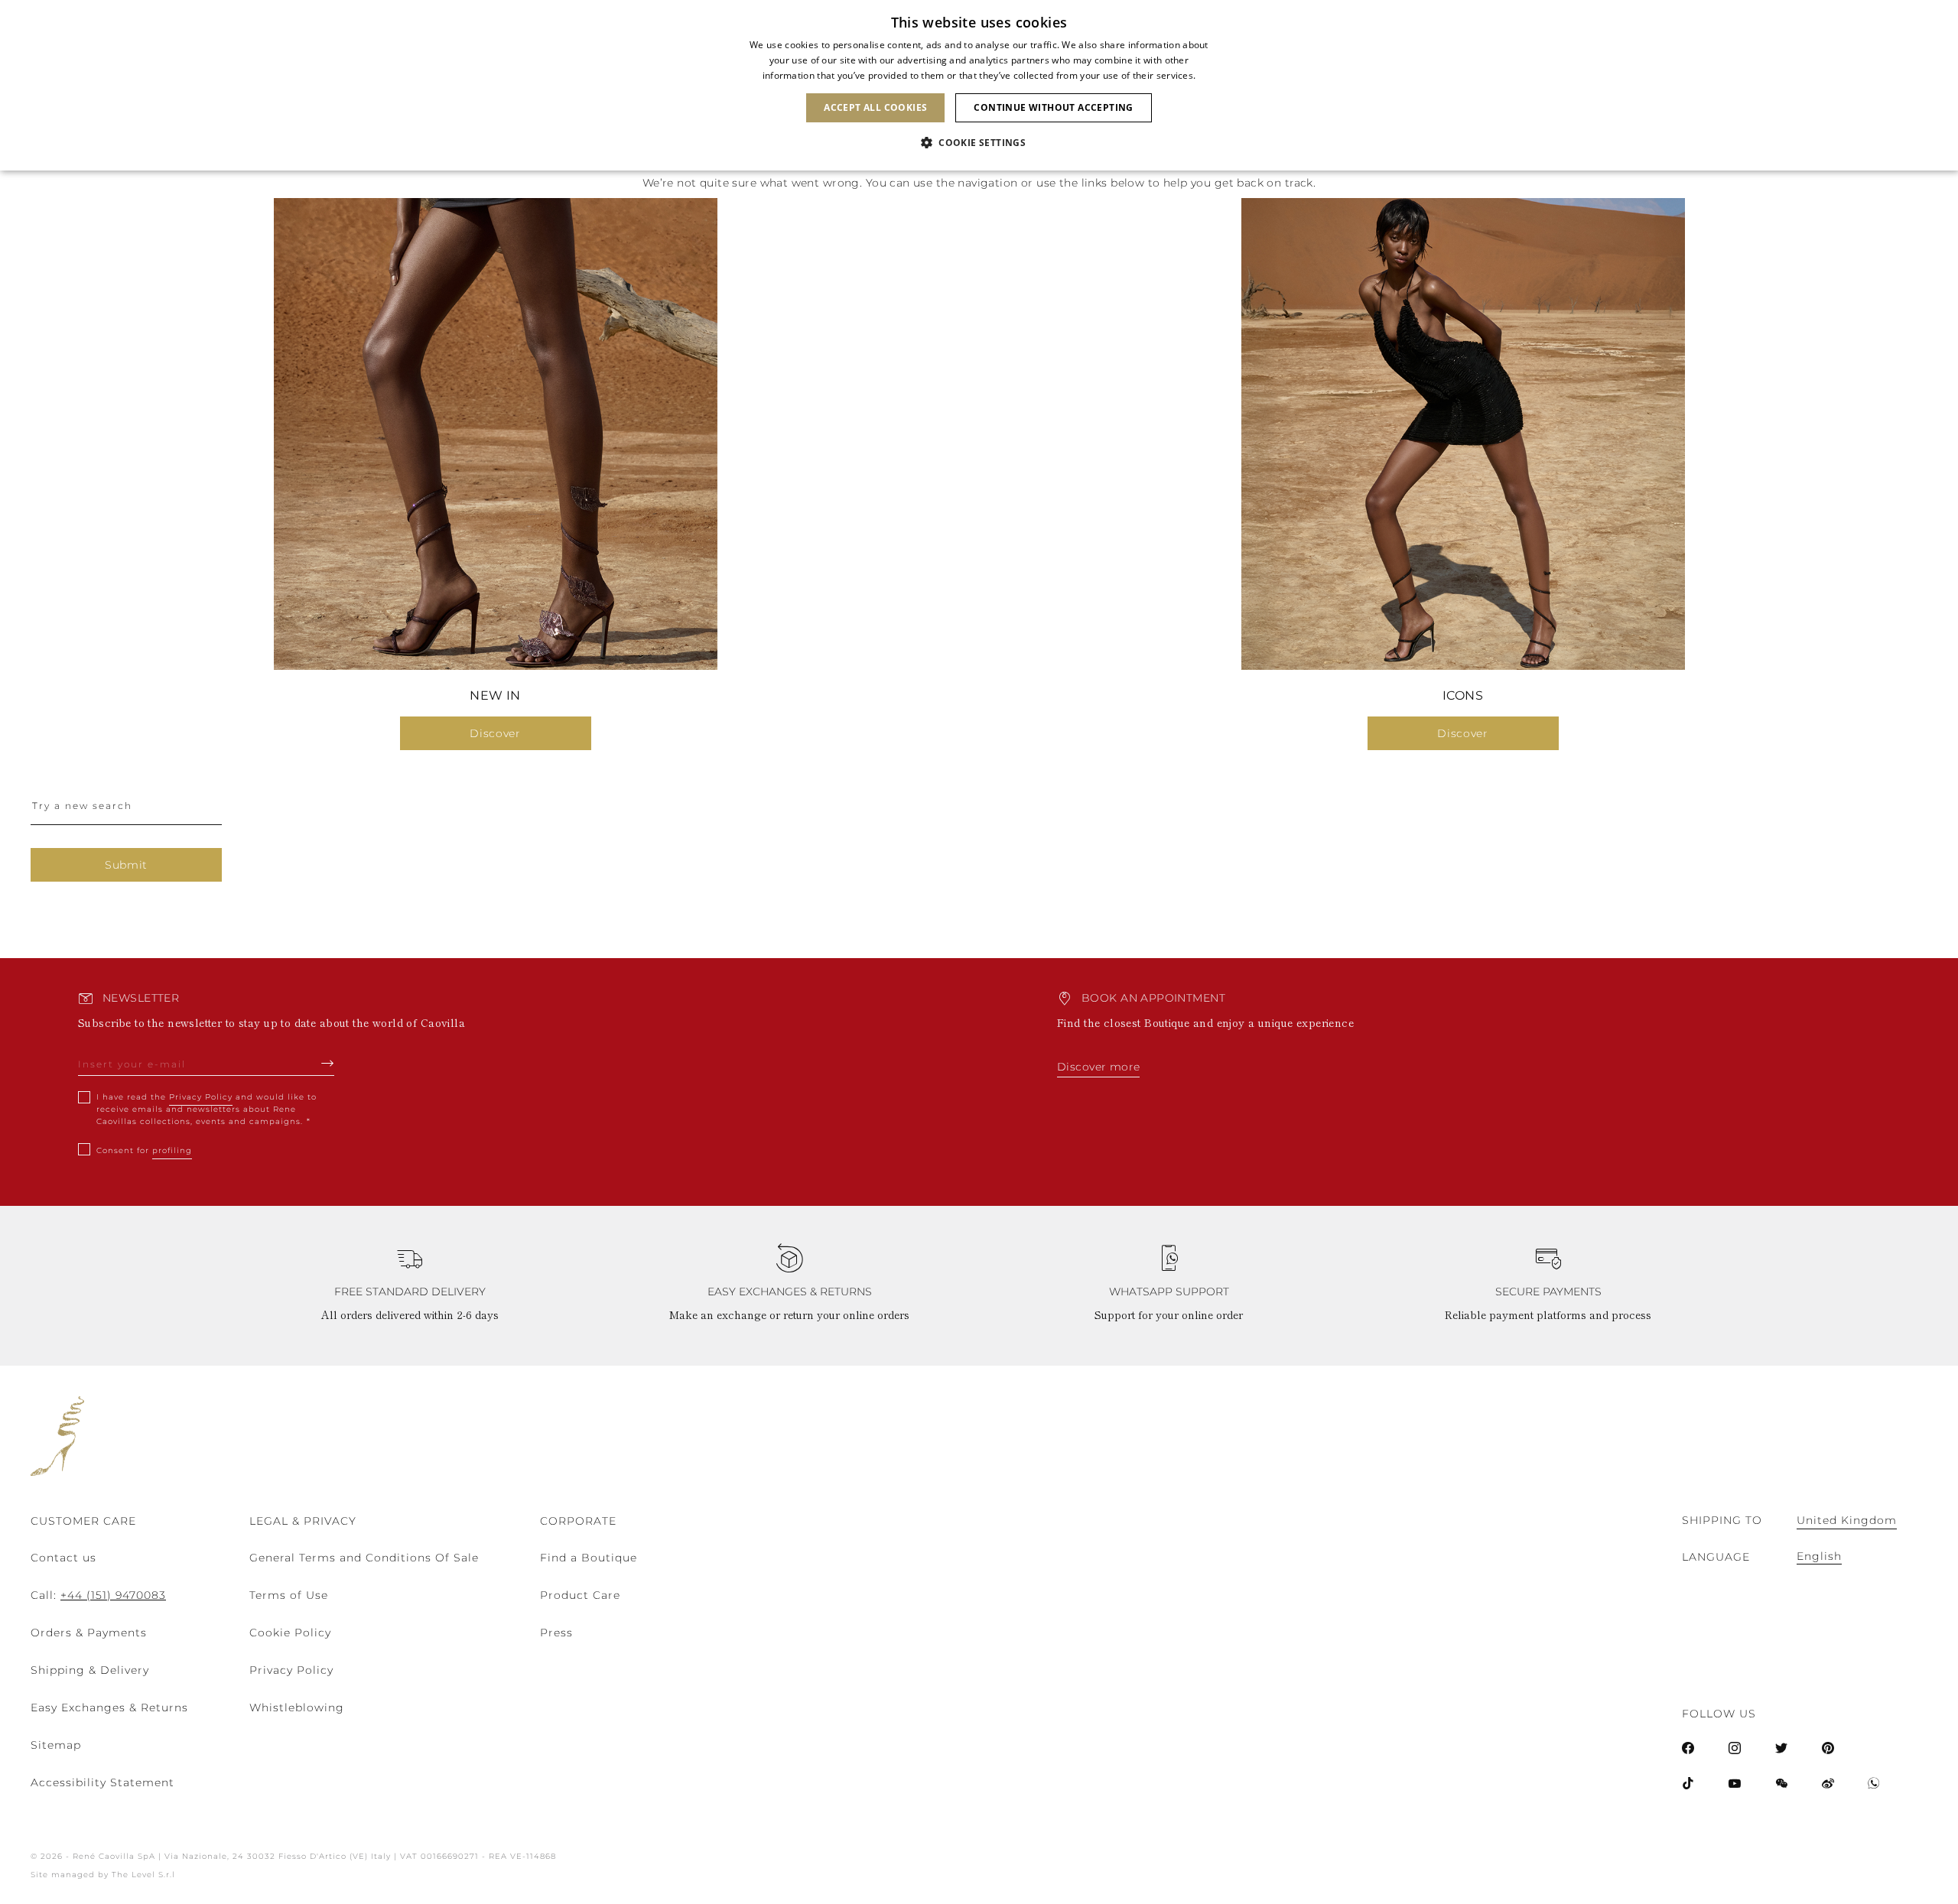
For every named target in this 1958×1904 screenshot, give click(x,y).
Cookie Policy (290, 1633)
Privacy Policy (201, 1097)
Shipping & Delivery (90, 1670)
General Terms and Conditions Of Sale (364, 1558)
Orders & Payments (89, 1633)
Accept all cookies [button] (875, 107)
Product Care (580, 1595)
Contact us (63, 1558)
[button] (979, 143)
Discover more (1098, 1067)
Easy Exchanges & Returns (109, 1707)
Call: (98, 1595)
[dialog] (979, 85)
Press (556, 1633)
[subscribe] (328, 1063)
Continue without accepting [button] (1053, 107)
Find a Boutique (589, 1558)
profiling (172, 1150)
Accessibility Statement (102, 1782)
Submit (126, 865)
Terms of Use (289, 1595)
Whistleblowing (297, 1707)
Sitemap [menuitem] (56, 1745)
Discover (495, 733)
